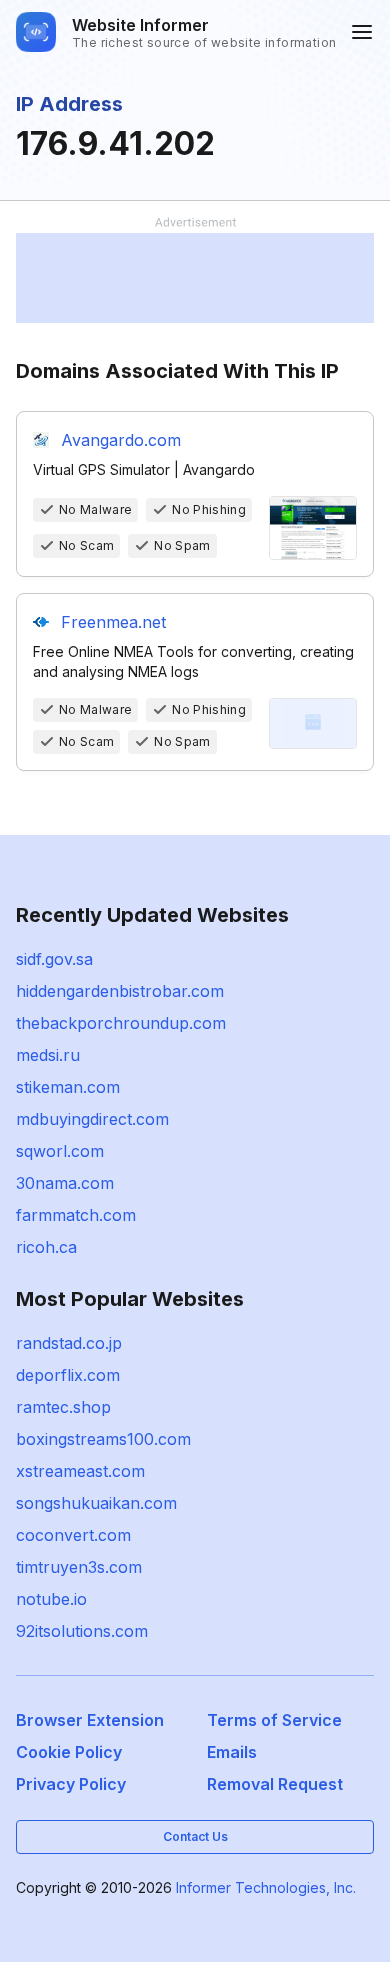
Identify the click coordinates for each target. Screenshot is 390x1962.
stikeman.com (68, 1087)
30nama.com (65, 1183)
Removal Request (275, 1784)
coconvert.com (73, 1535)
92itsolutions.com (82, 1631)
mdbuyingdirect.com (92, 1119)
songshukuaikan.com (96, 1503)
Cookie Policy (69, 1752)
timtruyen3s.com (79, 1567)
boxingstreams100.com (103, 1439)
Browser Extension (90, 1720)
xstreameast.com (80, 1471)
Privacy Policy (71, 1784)
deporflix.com (68, 1375)
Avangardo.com (121, 440)
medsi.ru (48, 1055)
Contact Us (195, 1836)
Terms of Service (274, 1720)
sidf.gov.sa (54, 959)
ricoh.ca (46, 1247)
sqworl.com (60, 1151)
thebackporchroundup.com (121, 1023)
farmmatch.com (76, 1215)
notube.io (51, 1599)
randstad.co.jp (69, 1343)
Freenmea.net (113, 622)
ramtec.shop (63, 1407)
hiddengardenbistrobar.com (120, 991)
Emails (232, 1752)
